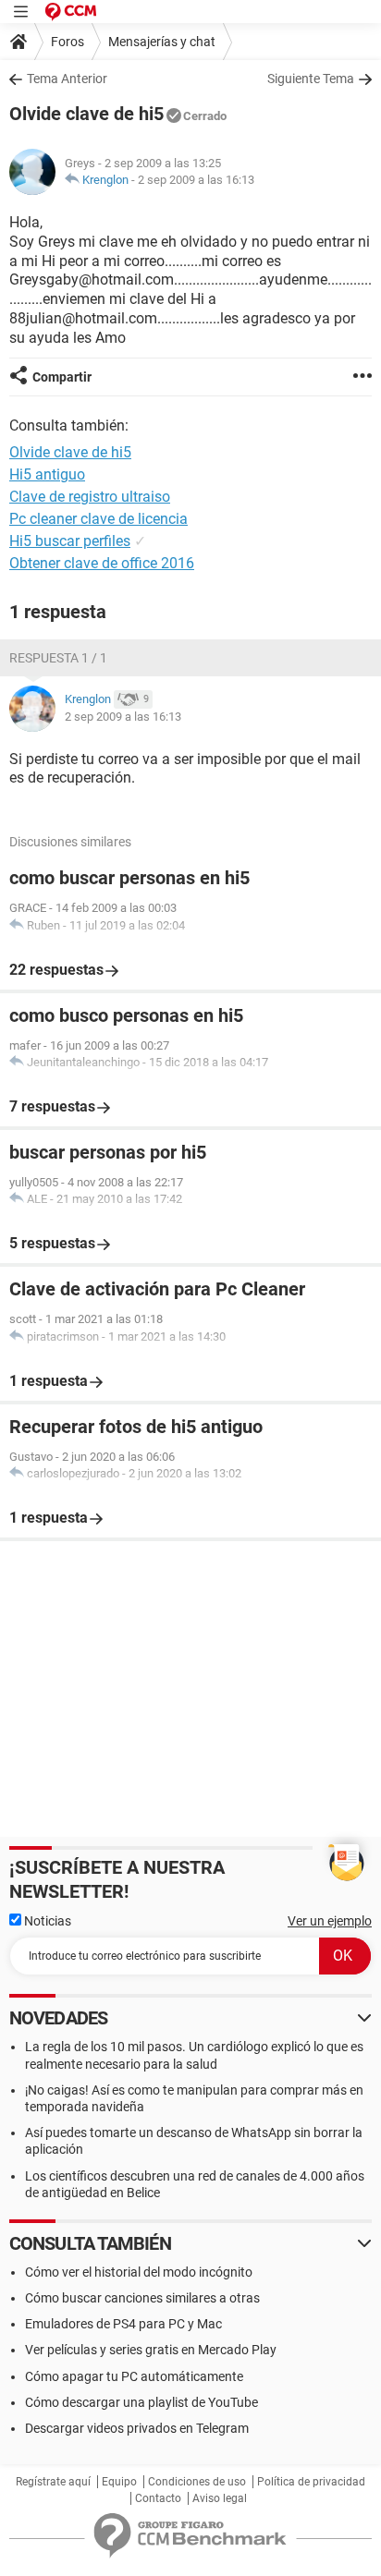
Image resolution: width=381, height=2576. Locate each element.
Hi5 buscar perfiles (70, 541)
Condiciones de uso (197, 2482)
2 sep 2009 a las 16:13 (196, 180)
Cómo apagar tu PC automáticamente (134, 2376)
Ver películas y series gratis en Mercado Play (151, 2350)
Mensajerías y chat (162, 42)
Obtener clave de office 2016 (102, 563)
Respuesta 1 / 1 (58, 658)
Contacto (158, 2498)
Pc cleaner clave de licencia (98, 519)
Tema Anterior (67, 79)
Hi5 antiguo (47, 474)
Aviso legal (220, 2498)
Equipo (119, 2482)
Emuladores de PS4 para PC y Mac (123, 2324)
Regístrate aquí (53, 2482)
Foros (68, 42)
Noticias (46, 1921)
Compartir (62, 377)
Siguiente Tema (311, 79)
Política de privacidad (311, 2482)
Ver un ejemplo (330, 1921)
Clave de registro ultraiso (90, 497)
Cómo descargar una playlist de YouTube (141, 2402)
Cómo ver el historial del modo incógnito (139, 2272)
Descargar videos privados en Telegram (137, 2428)
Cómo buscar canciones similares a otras (142, 2298)
